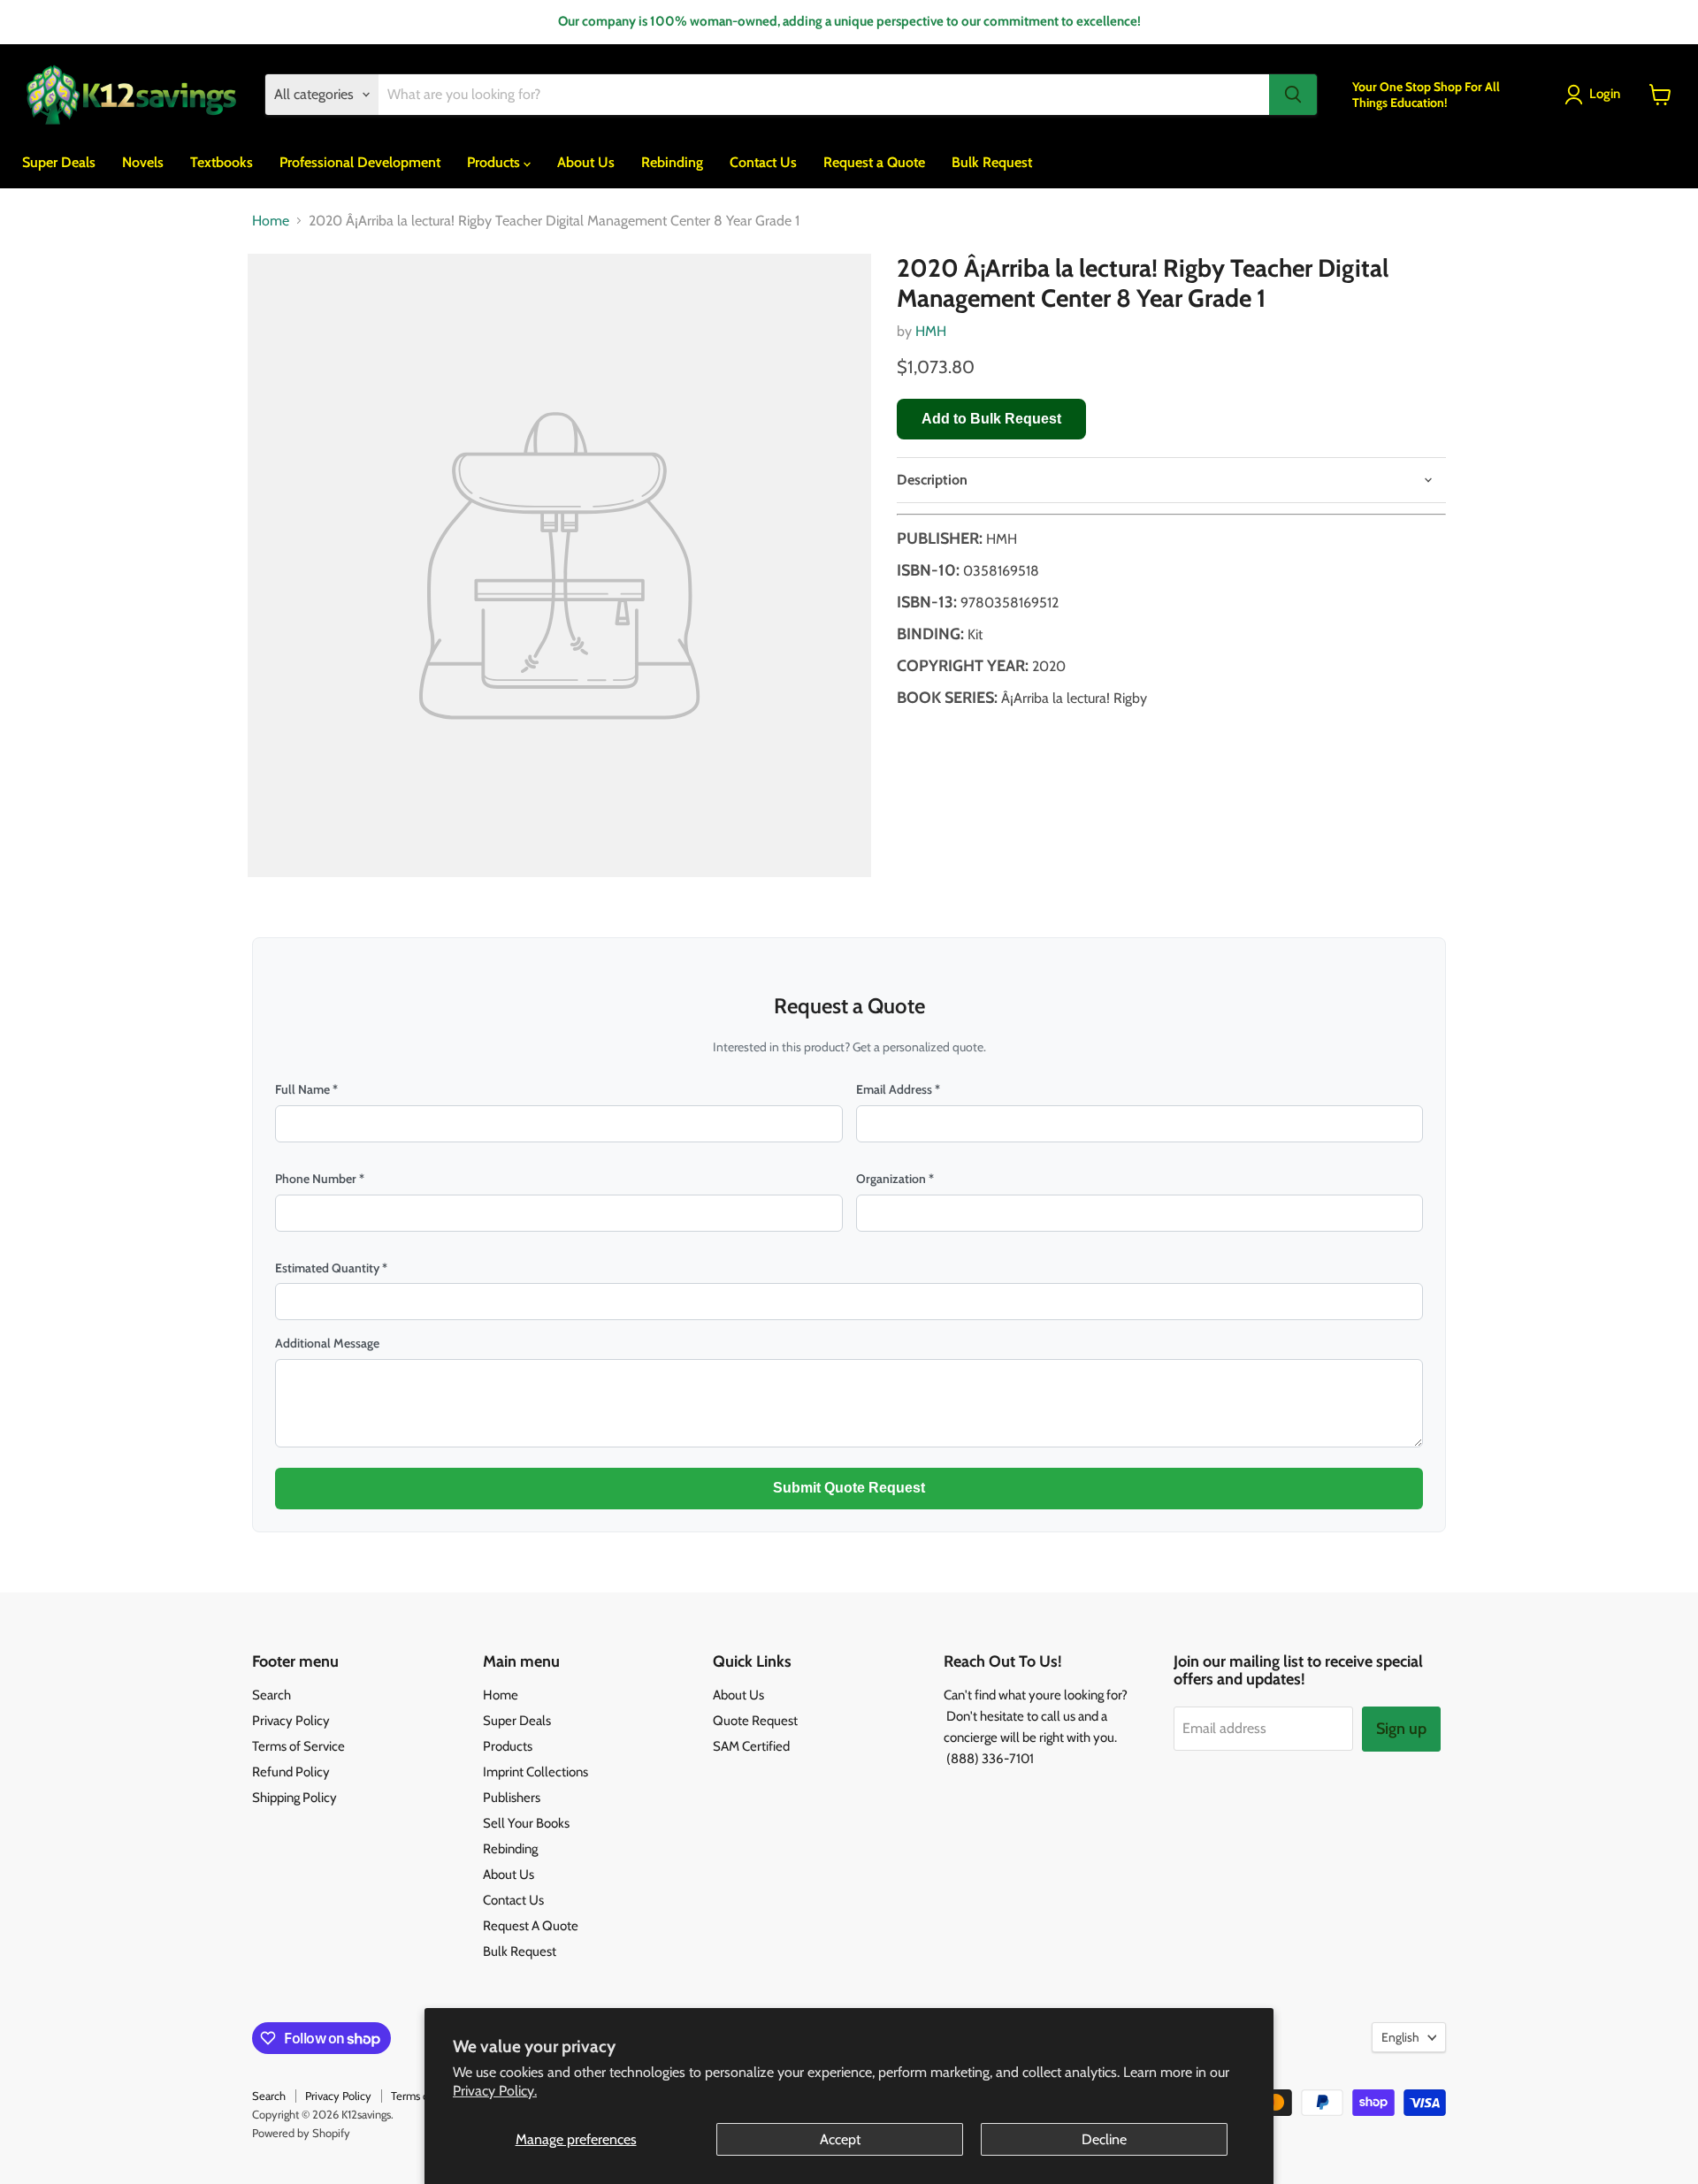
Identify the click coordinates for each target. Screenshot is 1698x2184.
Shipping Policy (294, 1798)
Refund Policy (291, 1772)
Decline (1104, 2139)
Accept (840, 2139)
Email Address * (898, 1089)
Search (272, 1695)
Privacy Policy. (495, 2091)
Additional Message (327, 1343)
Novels (143, 162)
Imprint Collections (535, 1772)
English (1400, 2037)
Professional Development (360, 162)
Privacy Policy (291, 1721)
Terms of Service (298, 1746)
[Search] (1293, 95)
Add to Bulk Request (991, 419)
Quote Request (755, 1721)
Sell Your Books (526, 1823)
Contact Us (763, 162)
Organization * (895, 1179)
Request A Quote (531, 1926)
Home (271, 221)
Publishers (512, 1798)
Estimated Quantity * (331, 1268)
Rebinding (672, 162)
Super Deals (59, 162)
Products (495, 162)
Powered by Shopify (301, 2133)
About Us (586, 162)
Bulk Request (992, 162)
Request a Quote (874, 162)
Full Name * (306, 1089)
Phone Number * (320, 1179)
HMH (931, 331)
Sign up (1401, 1729)
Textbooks (222, 162)
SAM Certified (751, 1746)
